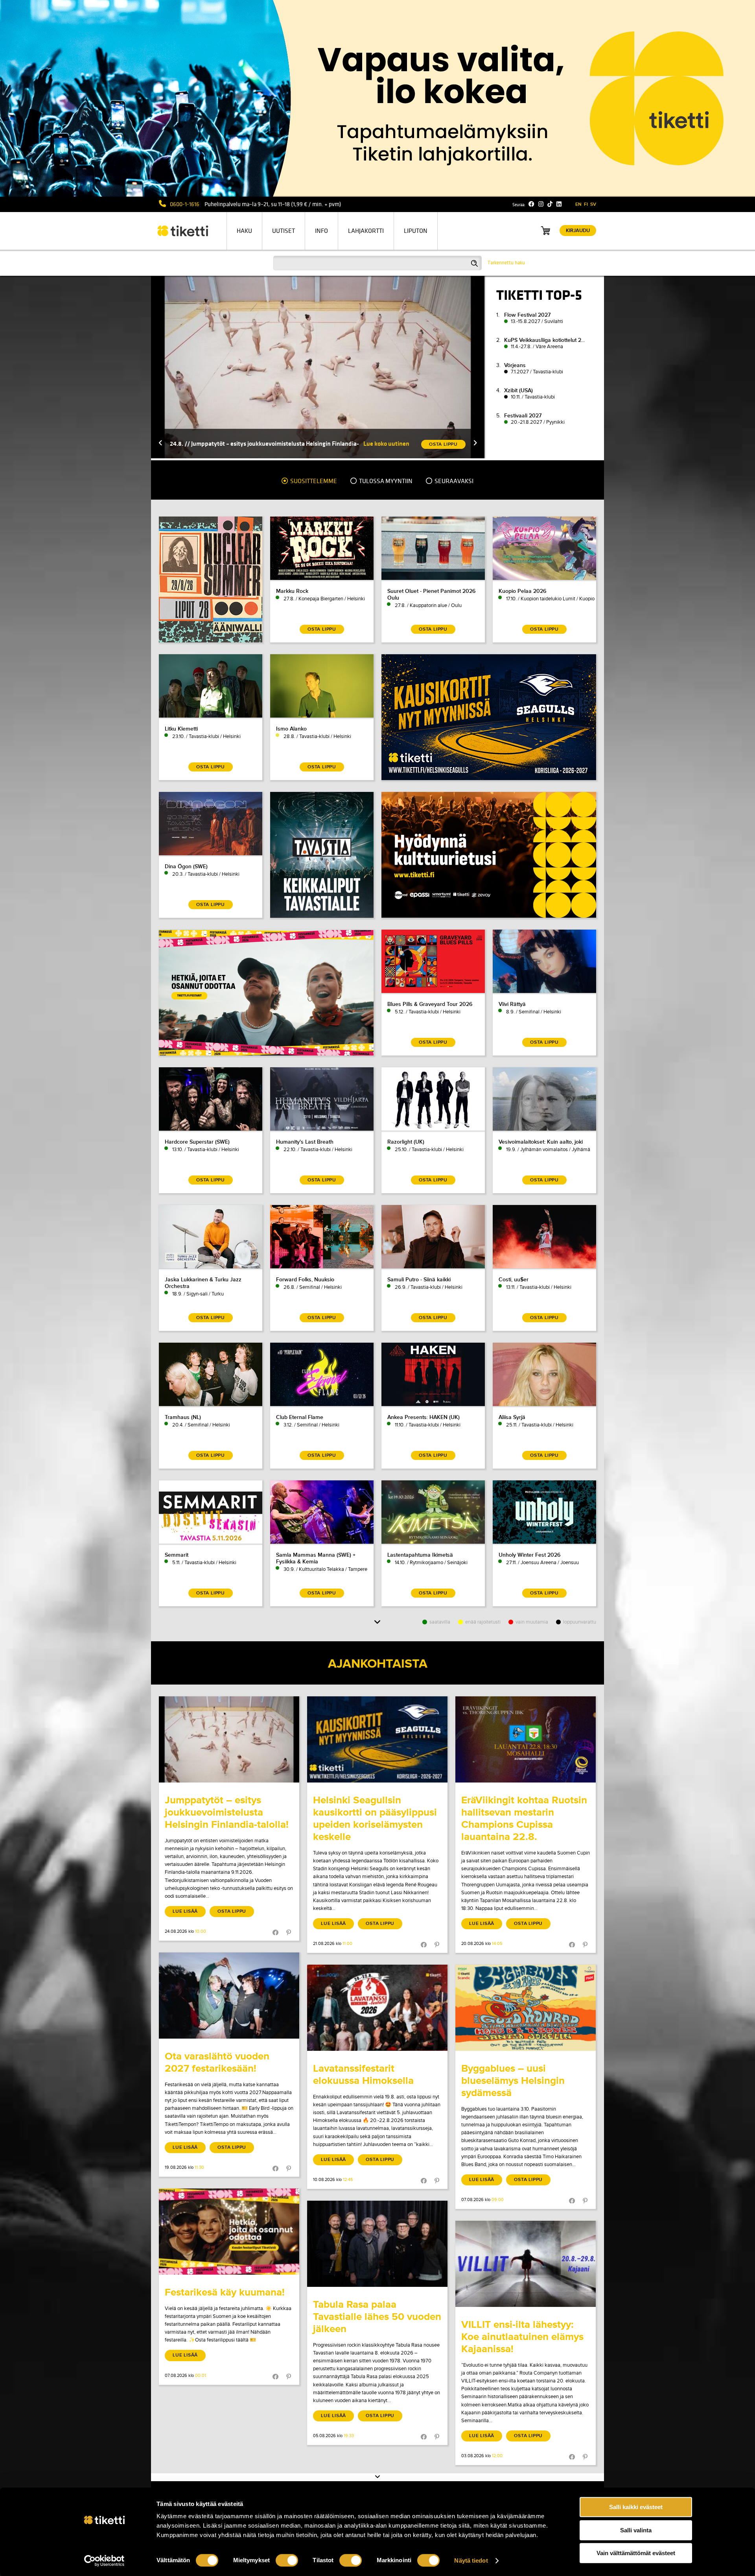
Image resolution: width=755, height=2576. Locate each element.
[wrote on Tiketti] (229, 1739)
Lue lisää (185, 1911)
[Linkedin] (559, 204)
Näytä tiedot (471, 2560)
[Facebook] (531, 204)
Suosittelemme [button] (313, 481)
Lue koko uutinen (386, 444)
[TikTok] (550, 204)
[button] (160, 444)
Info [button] (321, 231)
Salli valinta (636, 2530)
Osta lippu (232, 1911)
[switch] (287, 2560)
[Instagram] (541, 204)
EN (578, 204)
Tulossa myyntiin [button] (385, 481)
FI (586, 204)
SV (593, 204)
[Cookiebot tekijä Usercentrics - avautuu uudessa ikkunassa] (104, 2561)
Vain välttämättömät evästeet (636, 2553)
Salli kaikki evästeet (636, 2507)
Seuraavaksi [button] (453, 481)
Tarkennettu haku (506, 263)
